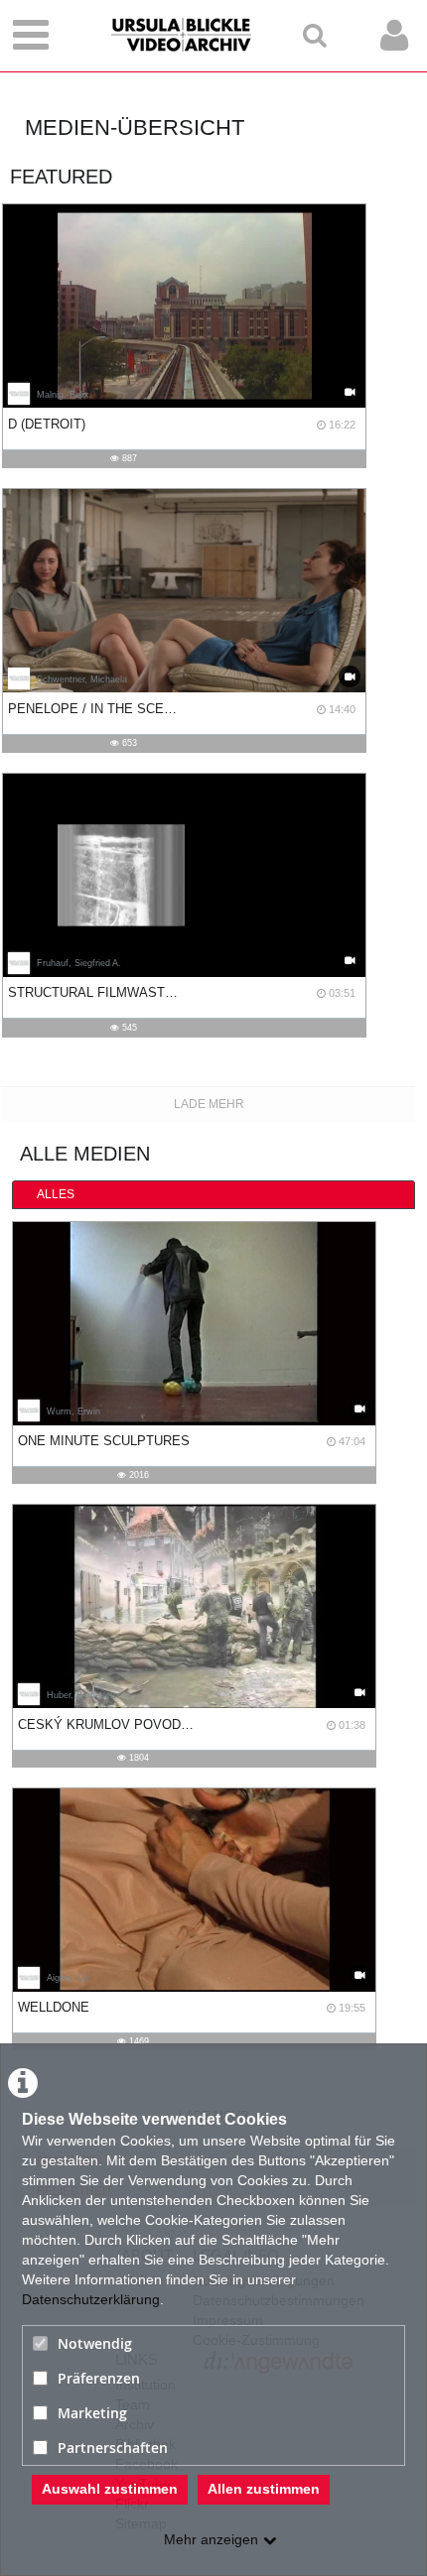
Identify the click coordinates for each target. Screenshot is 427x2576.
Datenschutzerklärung (91, 2299)
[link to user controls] (394, 35)
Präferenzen (99, 2378)
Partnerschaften (113, 2448)
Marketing (92, 2413)
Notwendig (95, 2343)
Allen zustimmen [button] (264, 2489)
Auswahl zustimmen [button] (110, 2489)
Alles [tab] (56, 1194)
